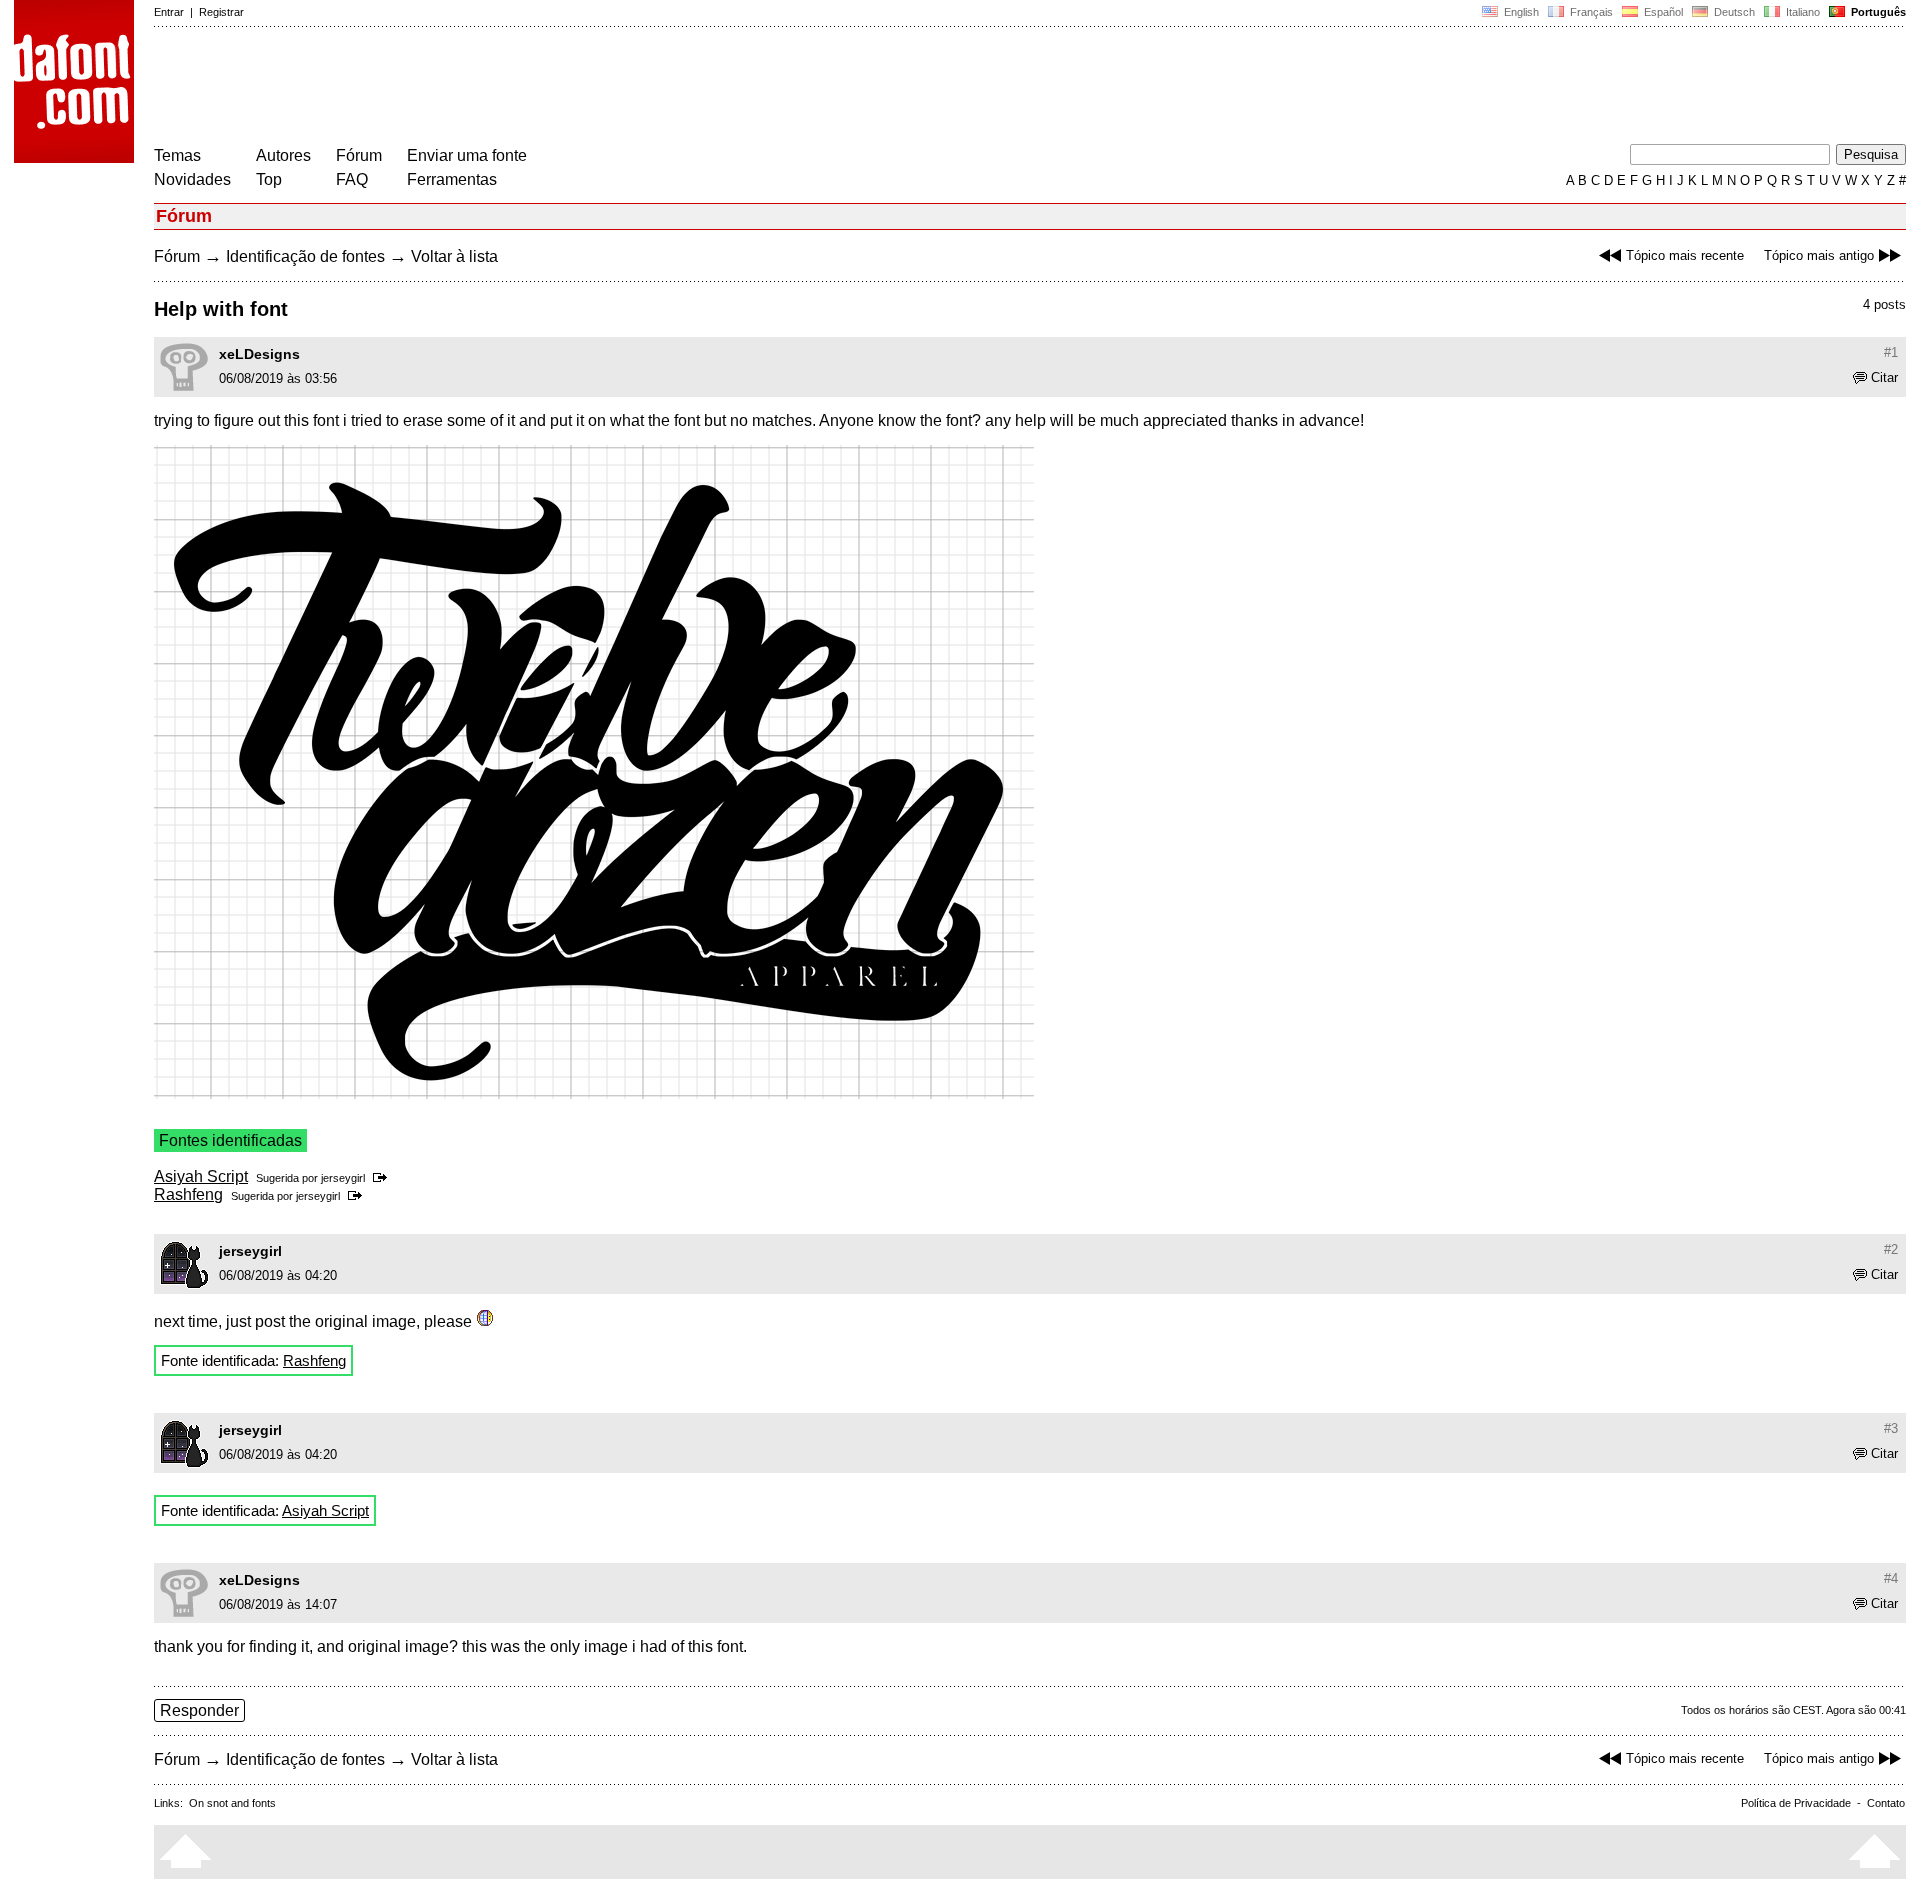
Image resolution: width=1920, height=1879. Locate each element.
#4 (1891, 1578)
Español (1662, 12)
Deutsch (1733, 12)
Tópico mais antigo (1819, 255)
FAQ (352, 179)
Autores (283, 155)
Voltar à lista (454, 256)
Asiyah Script (201, 1176)
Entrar (169, 12)
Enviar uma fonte (467, 155)
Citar (1884, 377)
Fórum (359, 155)
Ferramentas (452, 179)
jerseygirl (343, 1178)
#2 (1891, 1249)
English (1520, 12)
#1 (1891, 352)
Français (1590, 12)
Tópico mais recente (1685, 255)
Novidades (192, 179)
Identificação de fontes (305, 256)
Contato (1886, 1803)
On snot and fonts (232, 1803)
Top (269, 179)
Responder (199, 1710)
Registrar (221, 12)
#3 (1891, 1428)
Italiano (1801, 12)
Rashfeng (188, 1194)
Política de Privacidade (1796, 1803)
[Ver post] (383, 1178)
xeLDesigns (259, 354)
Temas (177, 155)
